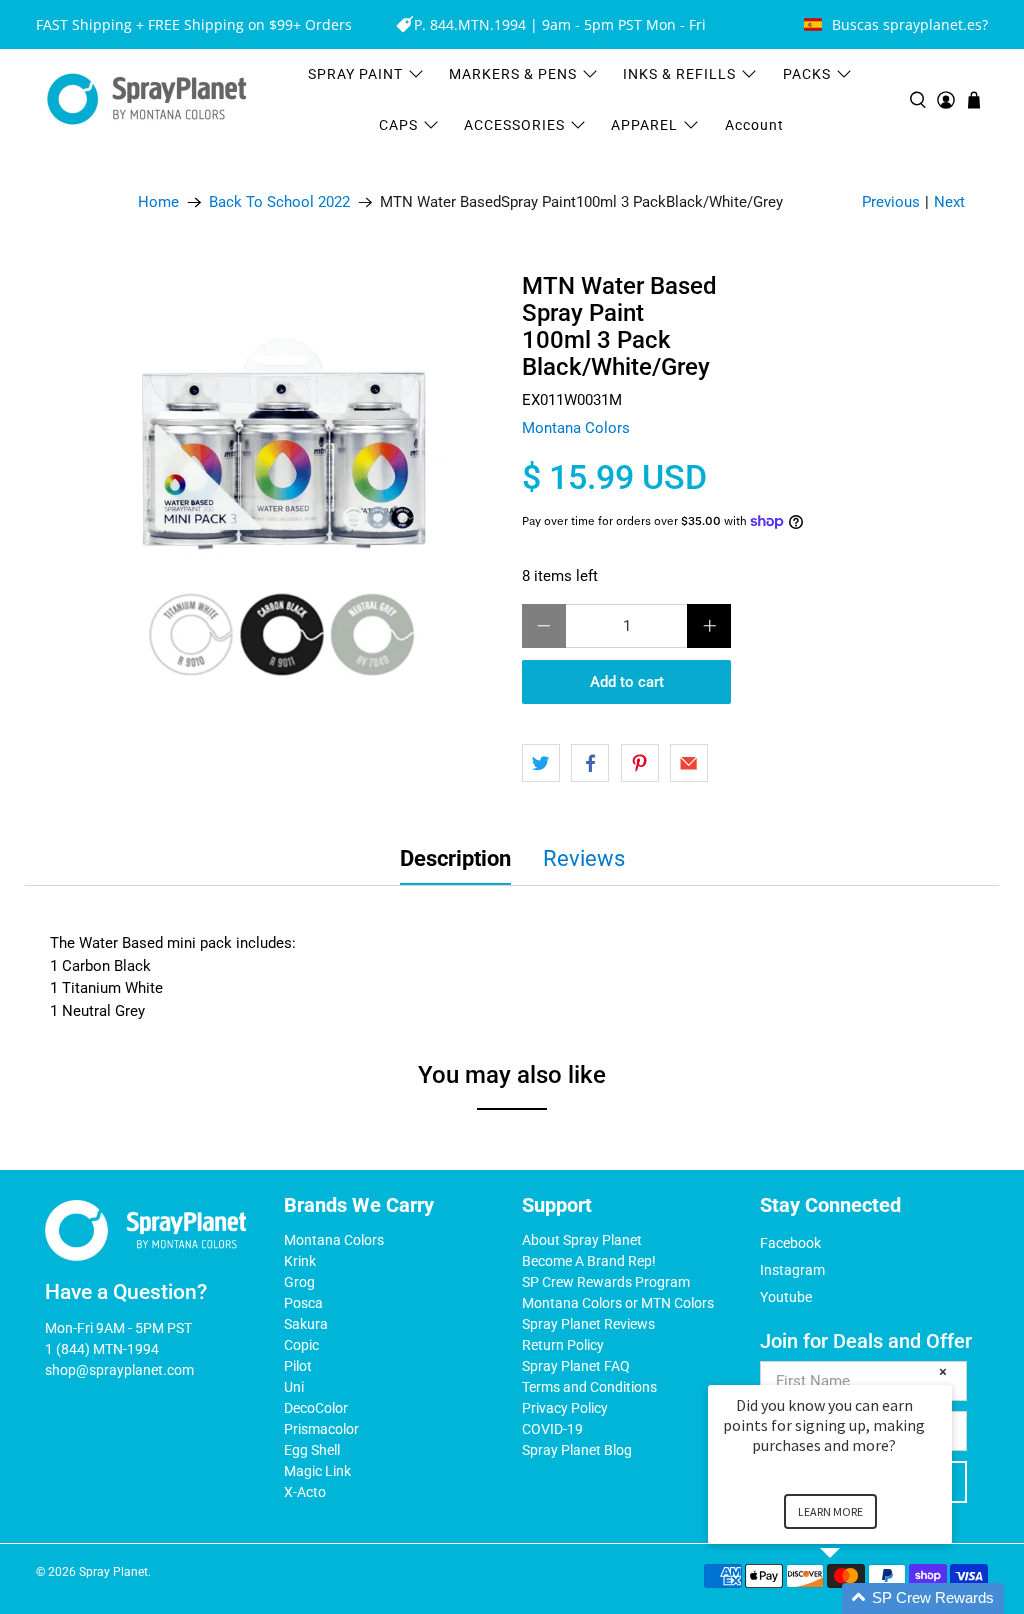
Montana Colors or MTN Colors (618, 1303)
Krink (300, 1261)
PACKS (807, 74)
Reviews (584, 858)
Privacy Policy (565, 1408)
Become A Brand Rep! (589, 1261)
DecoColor (316, 1408)
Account (754, 125)
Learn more (830, 1511)
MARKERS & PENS (513, 74)
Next (949, 202)
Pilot (298, 1366)
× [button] (943, 1371)
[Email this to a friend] (689, 763)
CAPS (398, 125)
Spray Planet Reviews (588, 1324)
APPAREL (644, 125)
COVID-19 (552, 1429)
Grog (299, 1282)
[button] (854, 1598)
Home (158, 202)
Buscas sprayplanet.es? (910, 24)
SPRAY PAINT (355, 74)
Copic (301, 1345)
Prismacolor (321, 1429)
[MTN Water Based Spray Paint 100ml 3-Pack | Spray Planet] (280, 494)
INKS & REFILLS (679, 74)
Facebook (790, 1243)
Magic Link (317, 1471)
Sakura (306, 1324)
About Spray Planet (582, 1240)
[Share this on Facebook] (590, 763)
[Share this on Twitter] (541, 763)
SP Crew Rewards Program (606, 1282)
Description (455, 858)
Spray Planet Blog (577, 1450)
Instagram (792, 1270)
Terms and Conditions (589, 1387)
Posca (303, 1303)
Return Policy (563, 1345)
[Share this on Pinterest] (640, 763)
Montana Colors (576, 428)
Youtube (786, 1297)
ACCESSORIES (514, 125)
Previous (891, 202)
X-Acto (305, 1492)
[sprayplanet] (147, 99)
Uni (294, 1387)
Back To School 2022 (279, 202)
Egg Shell (312, 1450)
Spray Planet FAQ (576, 1366)
